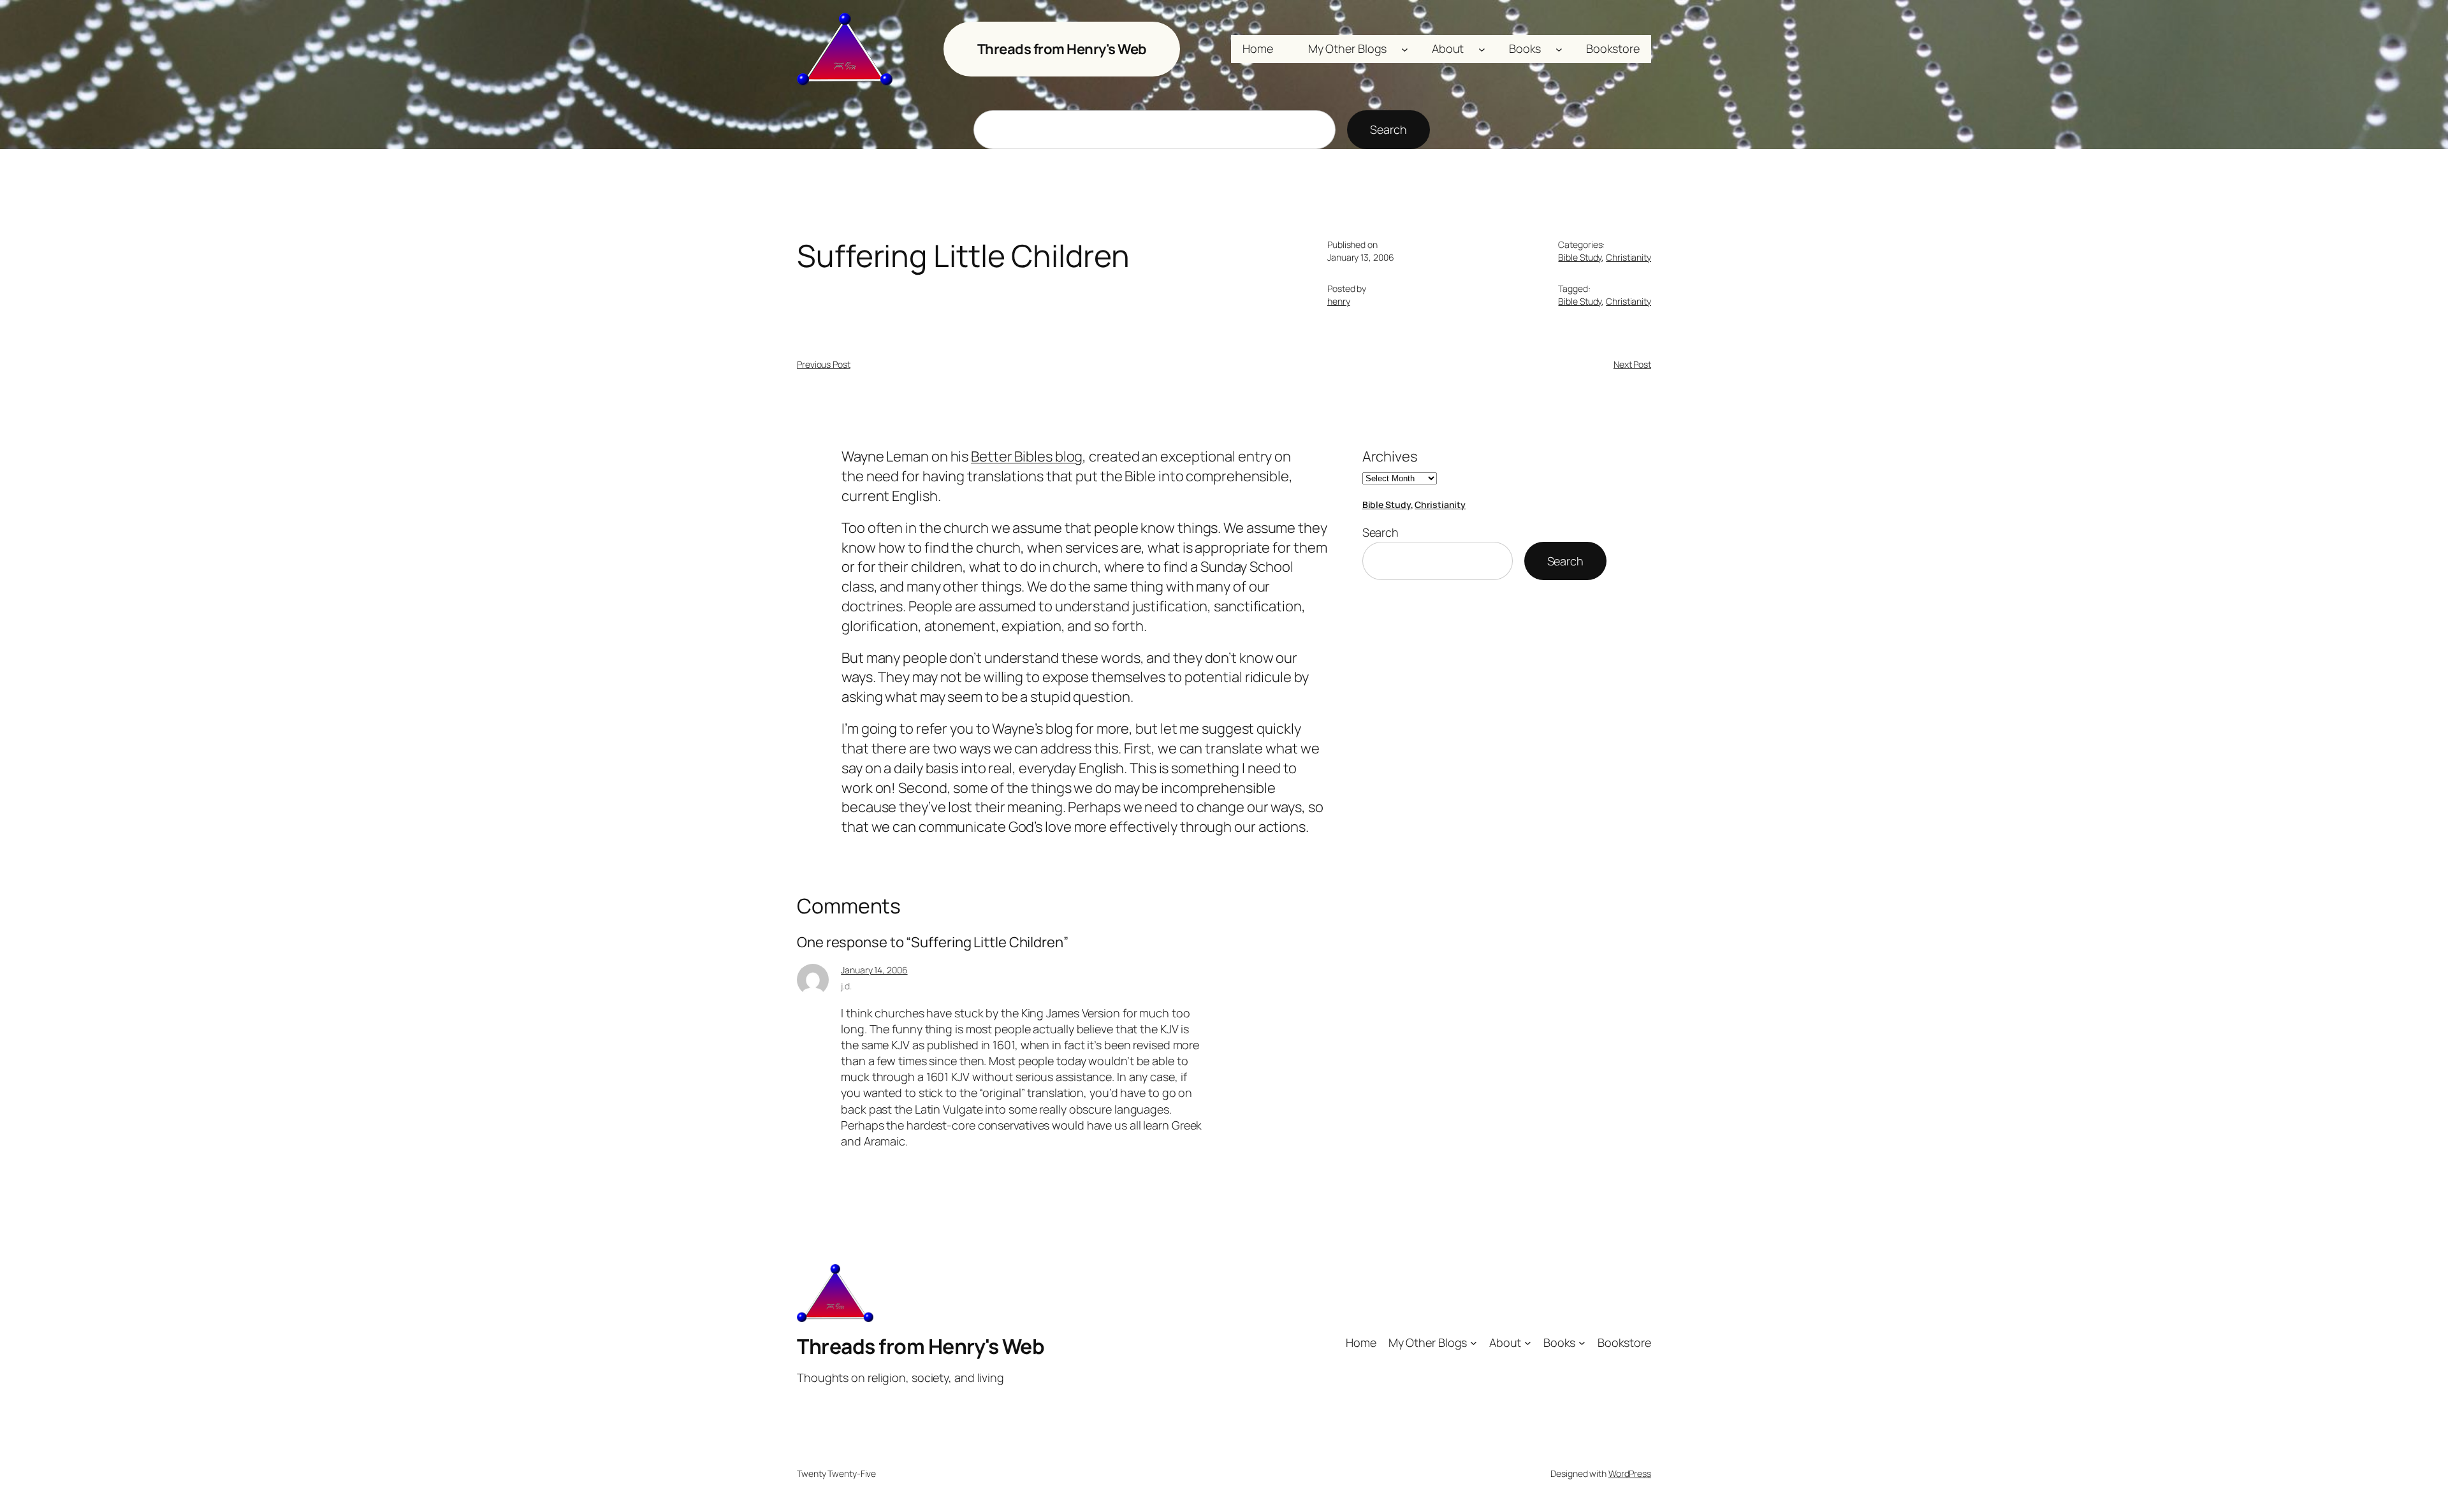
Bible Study (1580, 257)
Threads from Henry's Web (1062, 49)
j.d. (846, 986)
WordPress (1630, 1473)
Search (1388, 129)
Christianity (1628, 257)
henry (1339, 301)
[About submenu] (1482, 49)
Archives (1390, 456)
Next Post (1632, 364)
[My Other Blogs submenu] (1405, 49)
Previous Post (824, 364)
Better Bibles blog (1027, 456)
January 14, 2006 (874, 970)
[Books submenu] (1559, 49)
